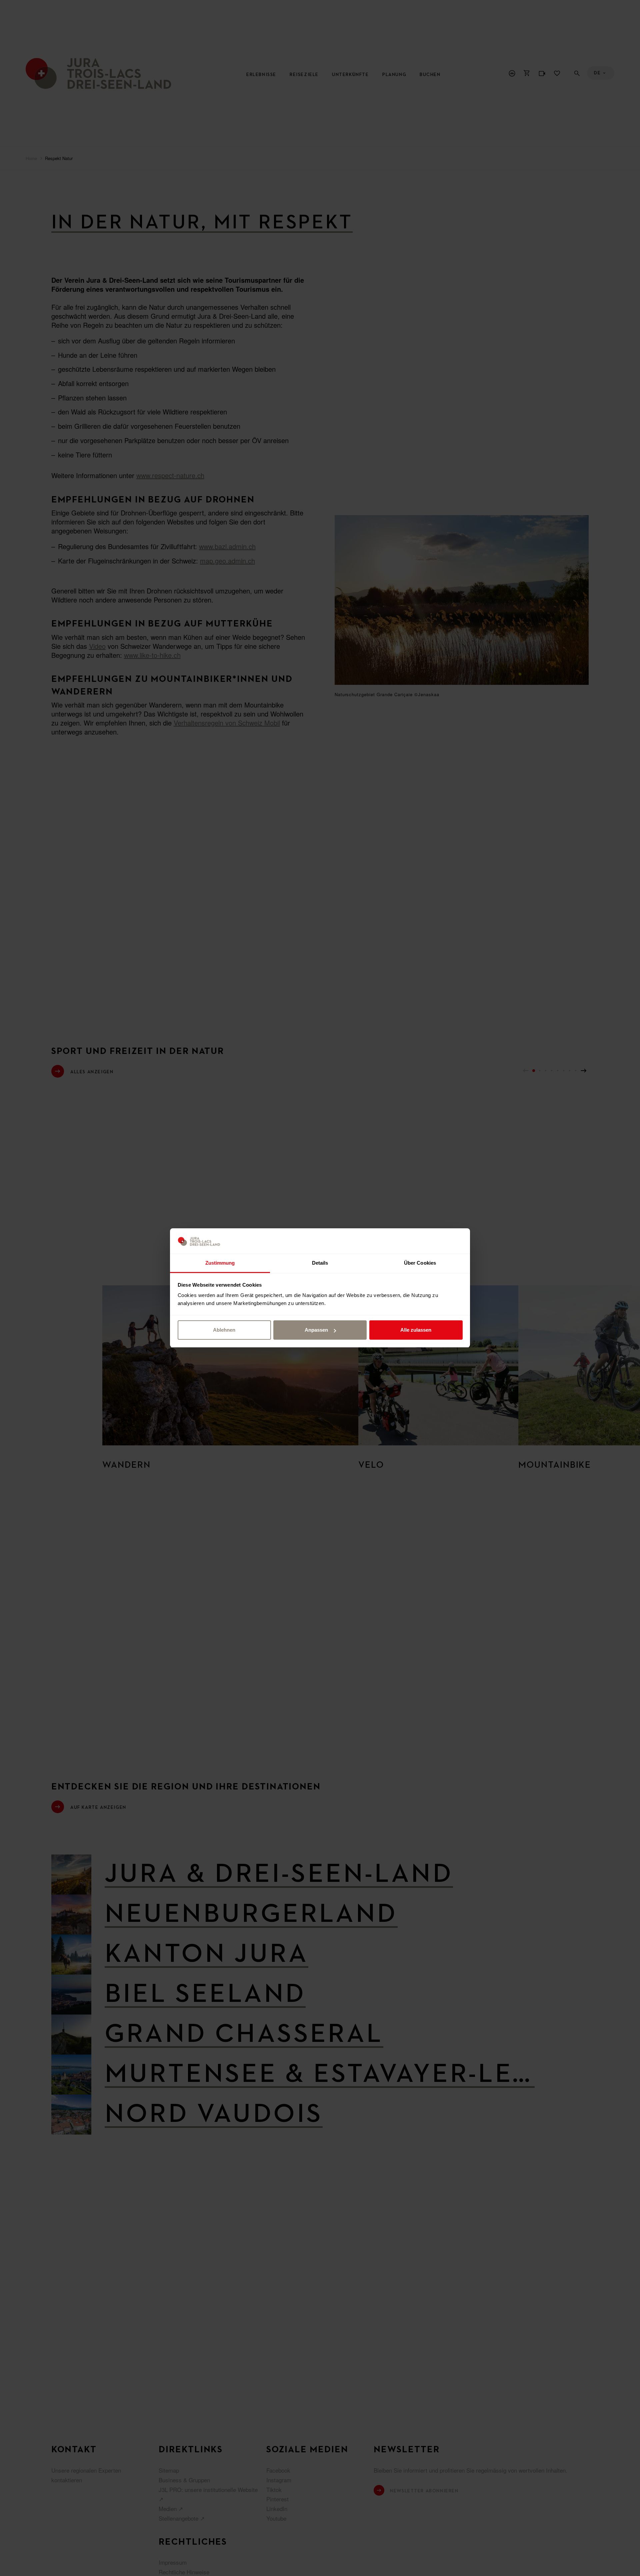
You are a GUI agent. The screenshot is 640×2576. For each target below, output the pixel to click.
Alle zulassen (416, 1330)
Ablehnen (224, 1330)
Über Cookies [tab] (420, 1263)
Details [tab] (320, 1263)
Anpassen (316, 1330)
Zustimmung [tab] (220, 1263)
